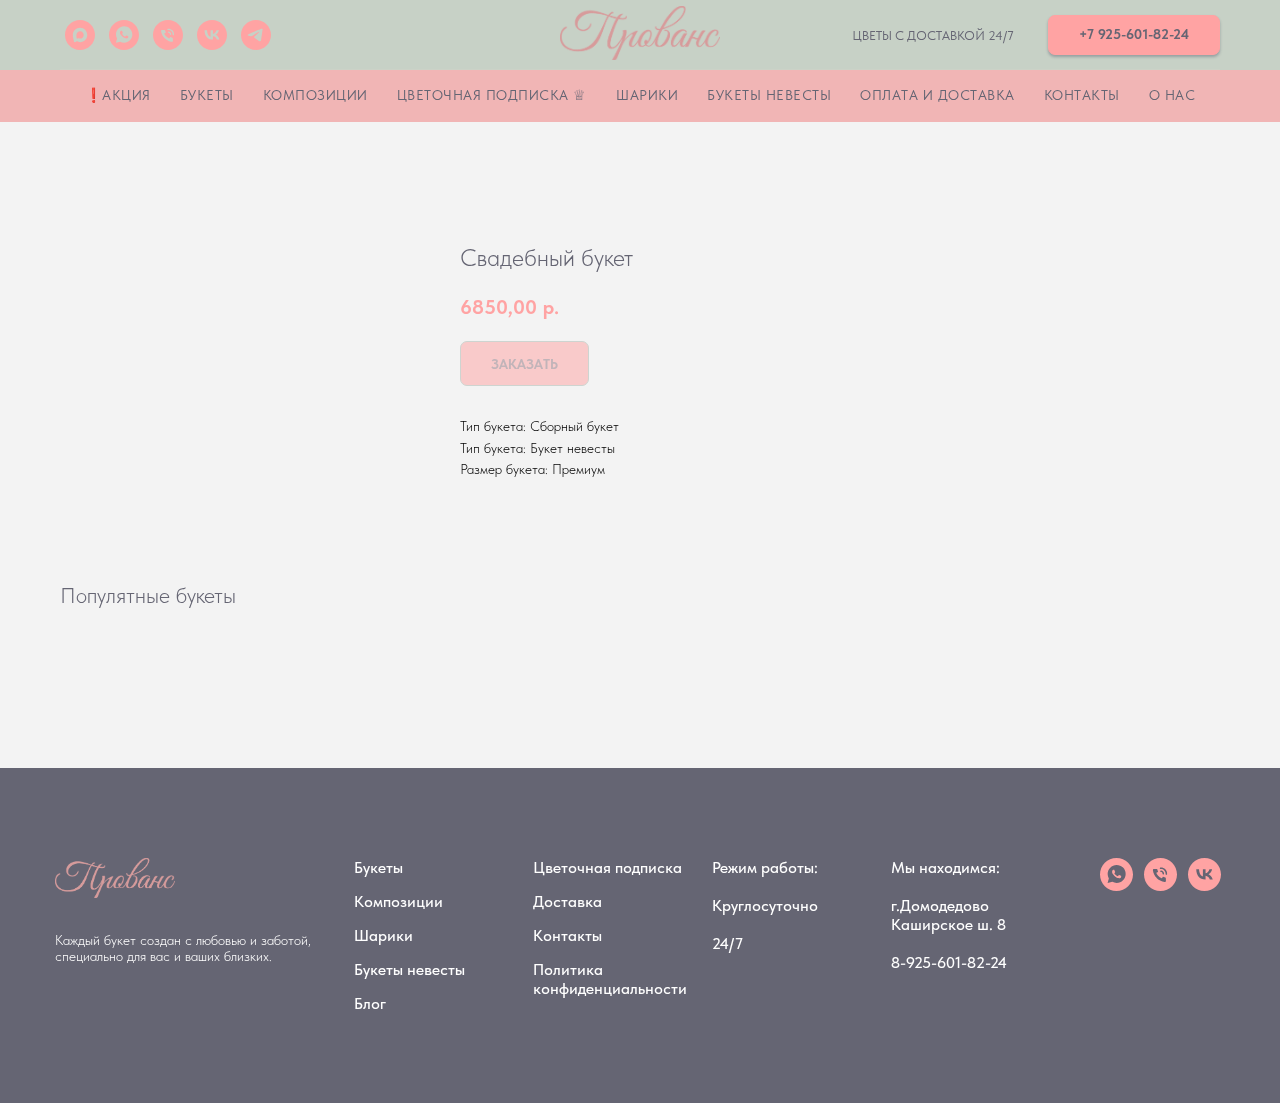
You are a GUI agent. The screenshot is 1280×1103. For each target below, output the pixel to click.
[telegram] (256, 35)
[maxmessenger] (80, 35)
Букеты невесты (769, 95)
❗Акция (118, 95)
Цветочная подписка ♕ (492, 95)
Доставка (567, 901)
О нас (1172, 95)
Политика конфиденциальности (610, 979)
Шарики (647, 95)
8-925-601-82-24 (949, 962)
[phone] (1160, 885)
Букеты (207, 95)
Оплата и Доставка (937, 95)
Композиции (315, 95)
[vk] (212, 35)
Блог (370, 1003)
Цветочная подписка (607, 867)
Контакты (1082, 95)
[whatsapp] (124, 35)
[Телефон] (168, 35)
